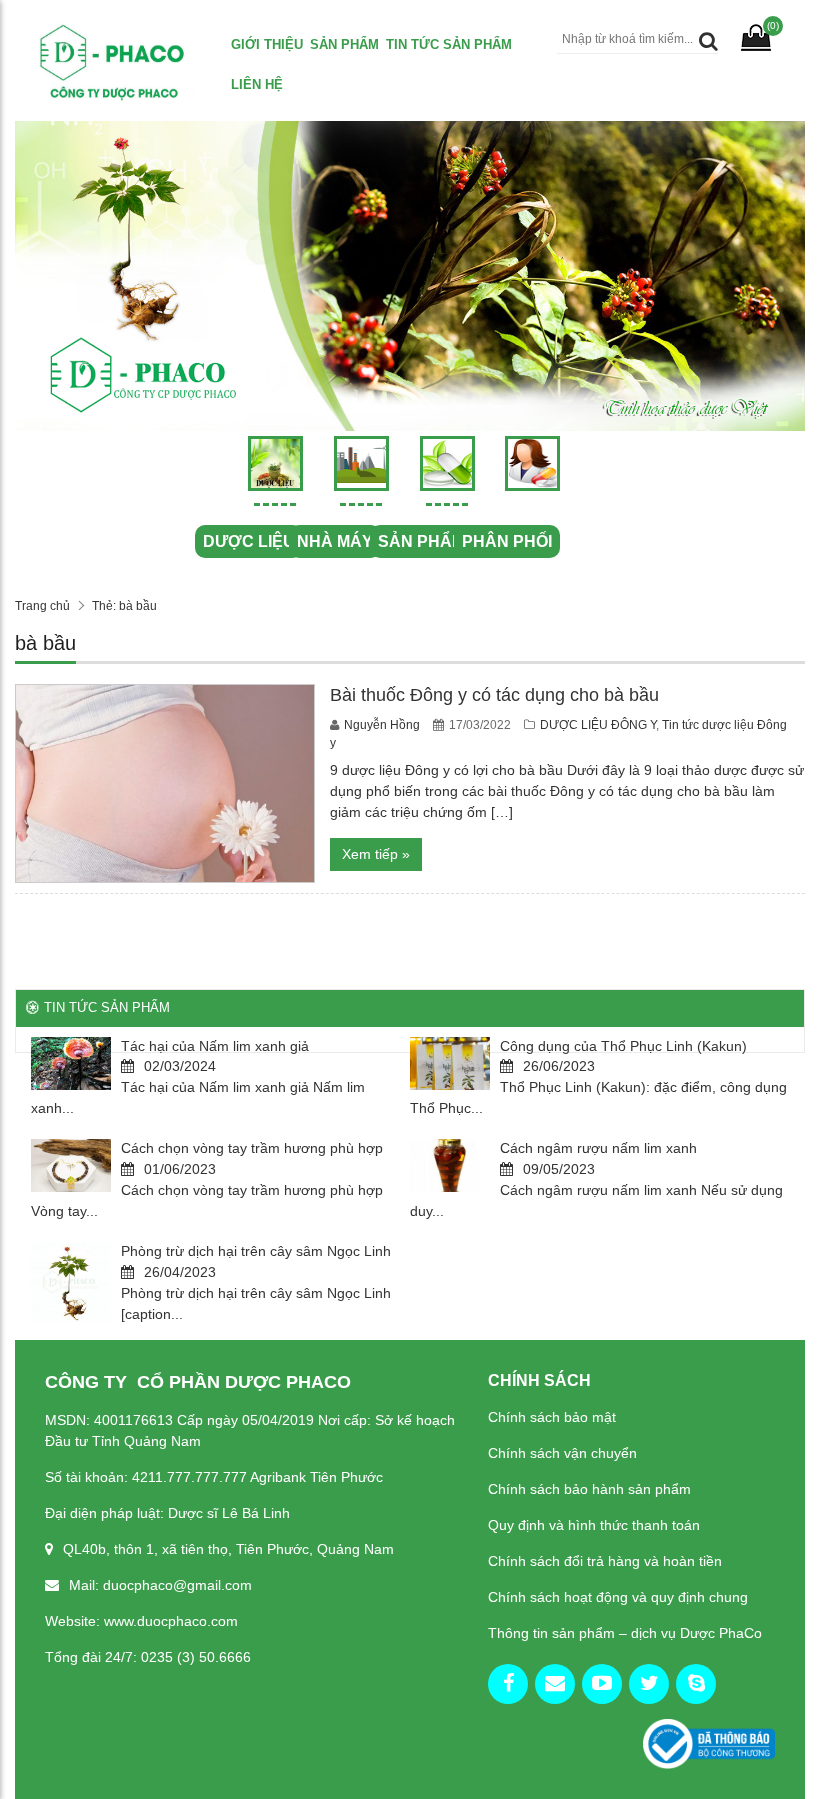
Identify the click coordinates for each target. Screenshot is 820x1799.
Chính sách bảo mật (552, 1417)
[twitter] (649, 1684)
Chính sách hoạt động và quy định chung (618, 1597)
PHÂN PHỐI (507, 541)
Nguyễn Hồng (383, 725)
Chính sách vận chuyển (562, 1453)
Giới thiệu (267, 44)
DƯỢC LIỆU (249, 541)
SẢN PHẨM (421, 541)
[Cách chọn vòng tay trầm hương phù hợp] (71, 1165)
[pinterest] (696, 1684)
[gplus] (555, 1684)
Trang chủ (42, 606)
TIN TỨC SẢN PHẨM (449, 44)
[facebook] (508, 1684)
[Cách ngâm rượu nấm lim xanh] (450, 1165)
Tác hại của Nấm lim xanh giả (215, 1046)
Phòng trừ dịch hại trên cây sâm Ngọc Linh (256, 1251)
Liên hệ (257, 84)
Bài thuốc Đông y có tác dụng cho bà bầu (494, 695)
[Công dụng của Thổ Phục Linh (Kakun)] (450, 1063)
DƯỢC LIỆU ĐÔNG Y (598, 725)
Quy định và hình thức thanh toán (594, 1525)
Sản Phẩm (344, 44)
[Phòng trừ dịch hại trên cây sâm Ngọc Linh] (71, 1282)
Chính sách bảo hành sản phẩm (589, 1489)
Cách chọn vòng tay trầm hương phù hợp (252, 1148)
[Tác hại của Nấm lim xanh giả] (71, 1063)
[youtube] (602, 1684)
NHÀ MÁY (335, 541)
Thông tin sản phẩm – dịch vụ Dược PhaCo (625, 1633)
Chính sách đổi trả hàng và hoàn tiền (605, 1561)
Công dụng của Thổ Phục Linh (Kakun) (623, 1046)
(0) (773, 25)
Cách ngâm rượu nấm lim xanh (598, 1148)
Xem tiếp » (376, 854)
